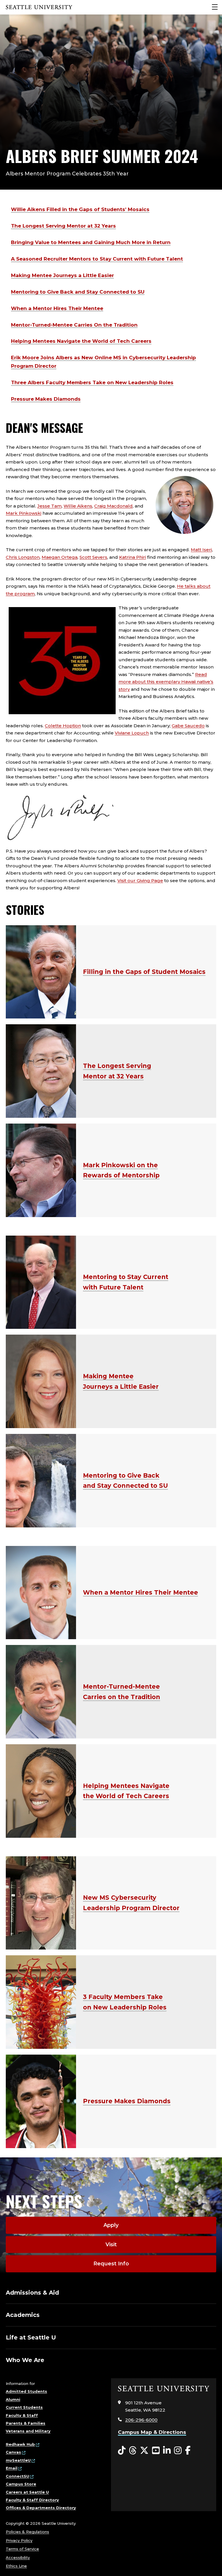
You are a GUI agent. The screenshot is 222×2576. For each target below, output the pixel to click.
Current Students (24, 2407)
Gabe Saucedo (188, 726)
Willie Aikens (78, 506)
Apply (111, 2225)
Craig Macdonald (113, 506)
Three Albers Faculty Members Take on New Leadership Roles (92, 382)
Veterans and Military (28, 2431)
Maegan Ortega (60, 557)
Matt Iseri (201, 550)
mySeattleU (18, 2460)
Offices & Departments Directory (41, 2508)
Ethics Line (16, 2566)
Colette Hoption (63, 726)
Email (12, 2468)
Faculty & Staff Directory (32, 2500)
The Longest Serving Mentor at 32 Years (63, 226)
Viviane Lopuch (132, 733)
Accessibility (18, 2557)
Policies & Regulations (27, 2532)
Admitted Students (26, 2391)
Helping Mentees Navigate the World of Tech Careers (81, 341)
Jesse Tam (49, 506)
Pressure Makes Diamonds (46, 399)
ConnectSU (17, 2476)
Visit (111, 2245)
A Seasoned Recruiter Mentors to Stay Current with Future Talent (97, 259)
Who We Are (25, 2360)
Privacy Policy (19, 2540)
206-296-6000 (141, 2420)
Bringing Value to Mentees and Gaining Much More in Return (91, 242)
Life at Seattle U (31, 2337)
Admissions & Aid (32, 2293)
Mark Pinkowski (24, 513)
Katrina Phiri (133, 557)
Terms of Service (22, 2549)
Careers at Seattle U (27, 2492)
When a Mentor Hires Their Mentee (57, 308)
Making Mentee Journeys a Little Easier (62, 275)
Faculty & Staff (22, 2415)
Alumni (13, 2399)
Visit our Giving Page (140, 881)
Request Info (111, 2264)
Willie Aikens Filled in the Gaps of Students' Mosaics (80, 209)
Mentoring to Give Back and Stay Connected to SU (78, 292)
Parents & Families (26, 2423)
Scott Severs (93, 557)
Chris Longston (23, 557)
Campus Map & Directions (152, 2432)
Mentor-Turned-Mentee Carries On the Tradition (74, 325)
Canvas (13, 2452)
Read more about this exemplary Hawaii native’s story (166, 682)
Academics (23, 2315)
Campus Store (21, 2484)
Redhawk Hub (20, 2444)
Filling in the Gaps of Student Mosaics (144, 972)
